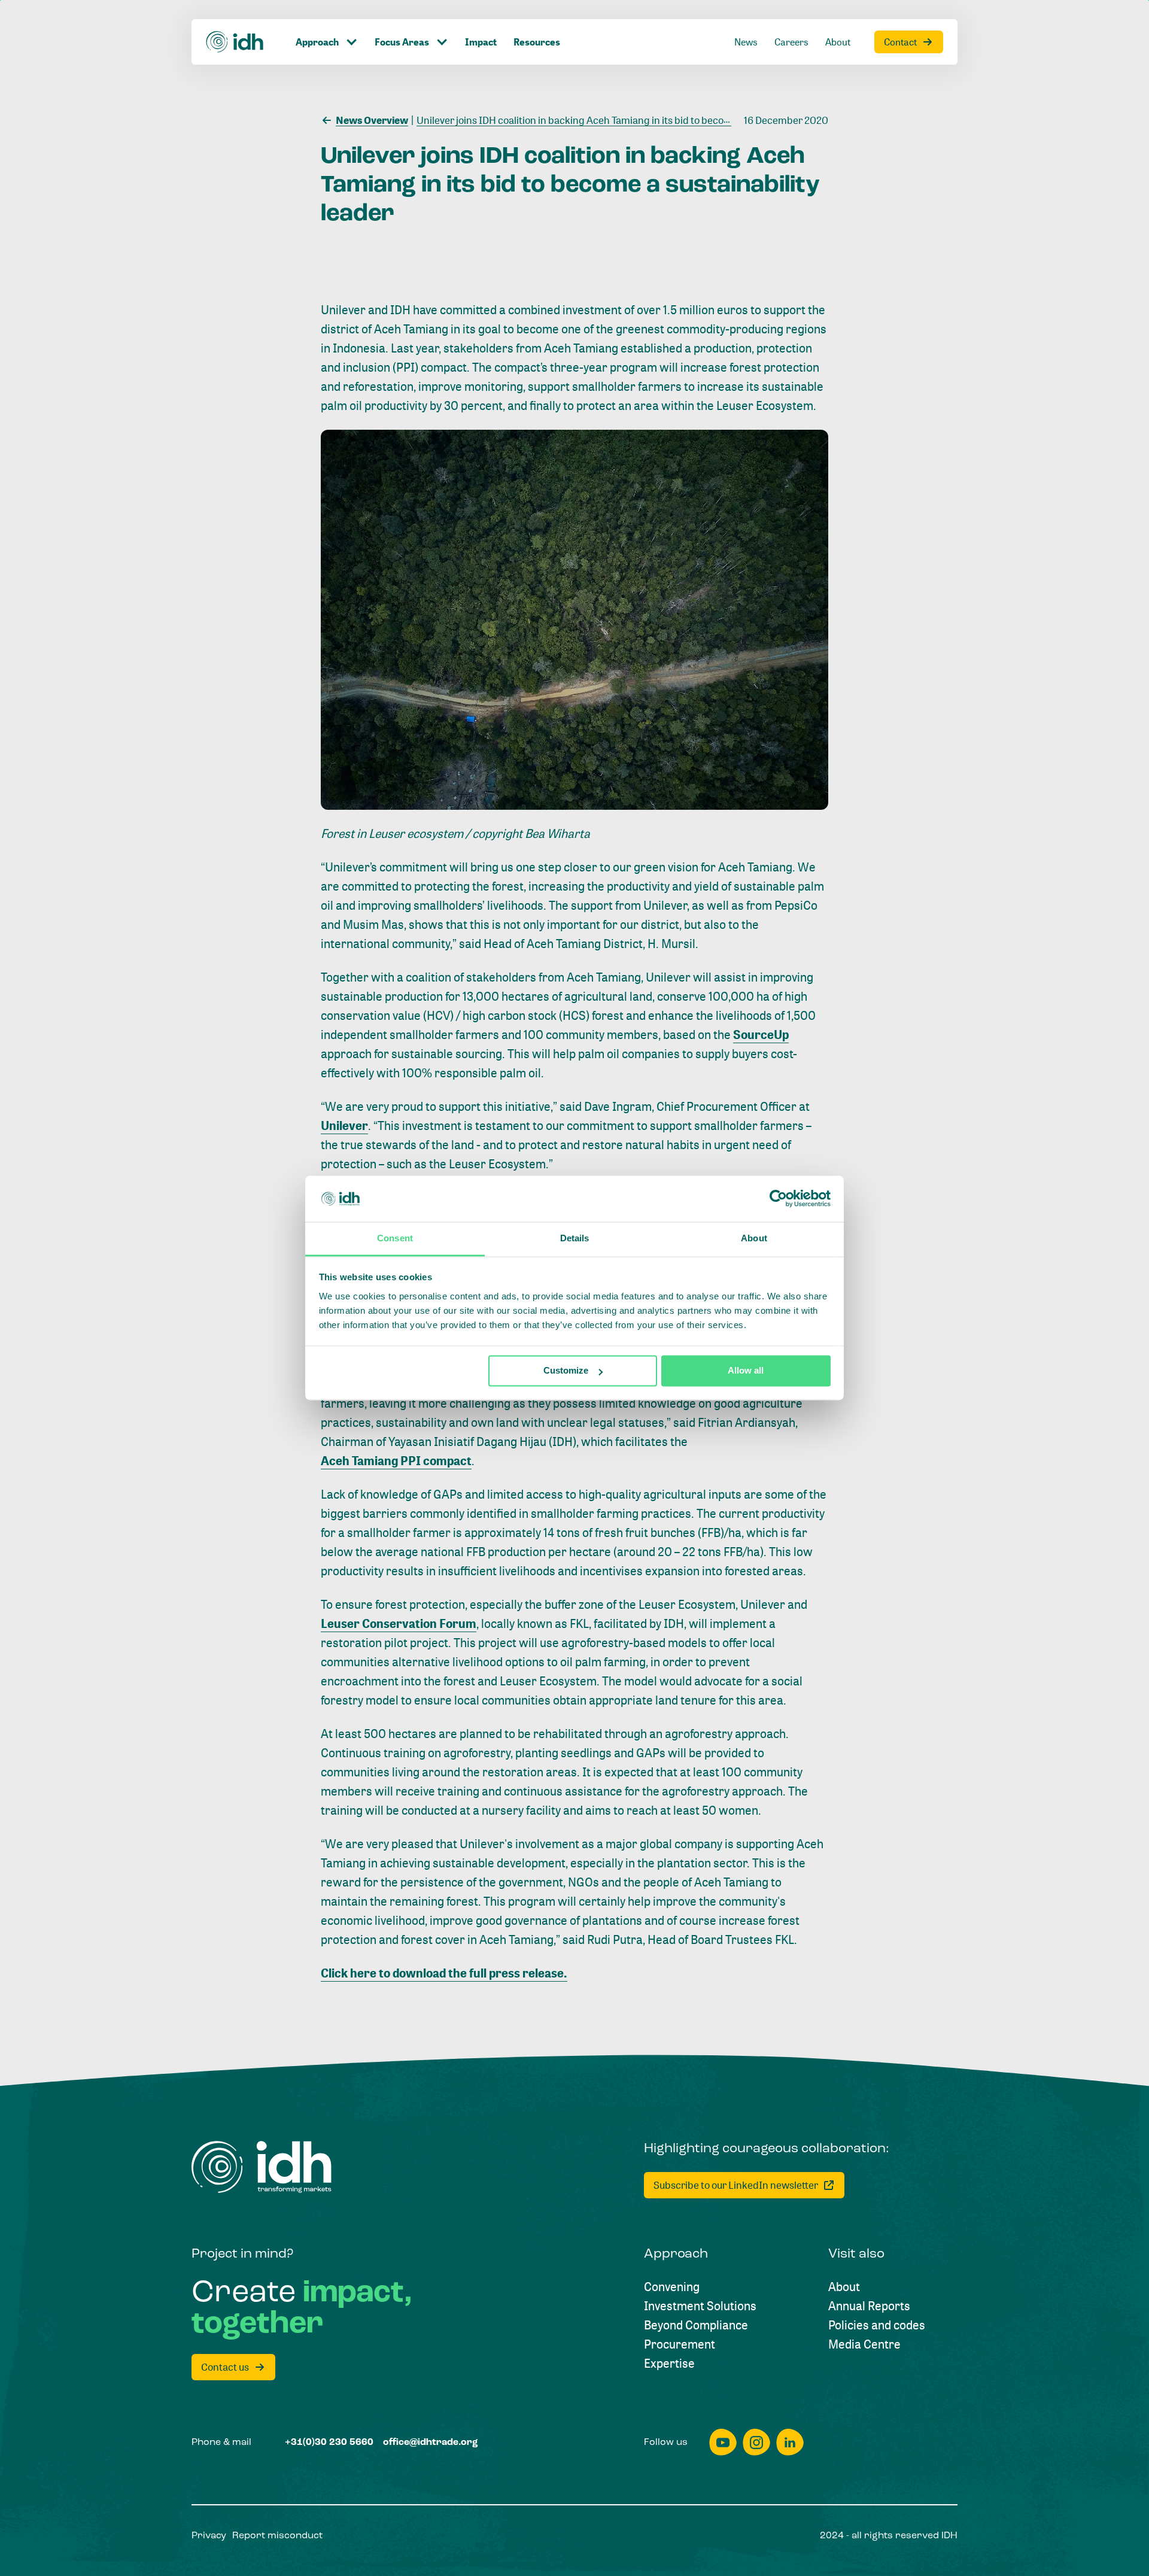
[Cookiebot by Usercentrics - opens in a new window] (778, 1199)
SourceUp (761, 1035)
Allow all (746, 1371)
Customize (566, 1371)
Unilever (344, 1126)
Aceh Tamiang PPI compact (396, 1461)
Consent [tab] (395, 1238)
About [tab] (754, 1238)
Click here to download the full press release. (444, 1973)
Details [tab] (575, 1238)
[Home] (235, 42)
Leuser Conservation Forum (399, 1623)
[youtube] (723, 2442)
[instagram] (756, 2442)
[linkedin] (790, 2442)
